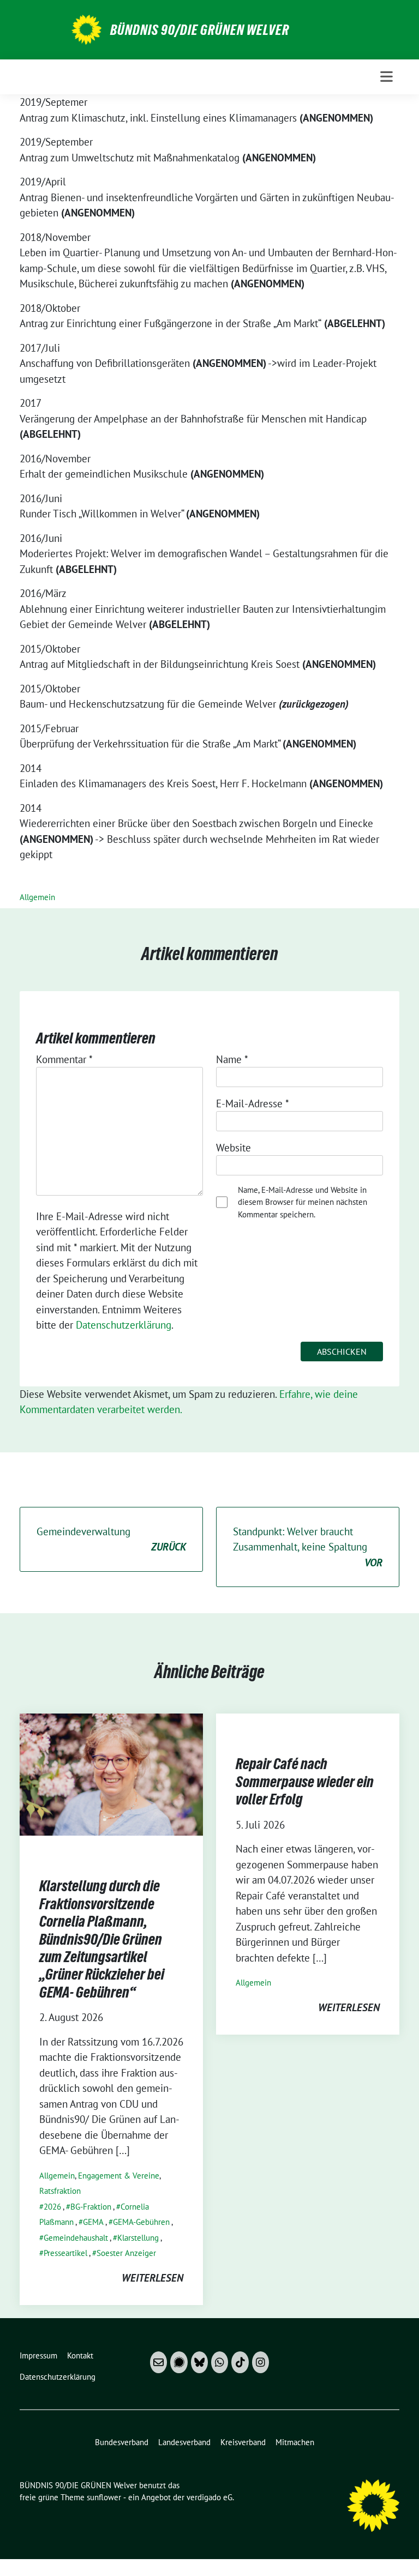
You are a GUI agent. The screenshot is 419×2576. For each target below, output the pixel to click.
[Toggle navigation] (387, 77)
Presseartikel (65, 2253)
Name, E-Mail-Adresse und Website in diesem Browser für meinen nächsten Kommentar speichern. (303, 1202)
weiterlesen (152, 2278)
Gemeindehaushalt (76, 2238)
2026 (52, 2207)
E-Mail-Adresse (253, 1103)
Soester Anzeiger (126, 2253)
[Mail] (158, 2362)
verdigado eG (209, 2497)
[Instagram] (261, 2362)
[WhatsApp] (220, 2362)
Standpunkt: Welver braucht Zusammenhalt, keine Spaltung (308, 1547)
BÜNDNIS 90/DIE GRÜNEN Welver (200, 30)
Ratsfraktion (60, 2191)
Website (234, 1148)
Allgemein (37, 897)
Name (232, 1059)
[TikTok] (240, 2362)
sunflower (104, 2497)
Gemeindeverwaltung (111, 1539)
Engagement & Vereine (119, 2176)
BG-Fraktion (91, 2207)
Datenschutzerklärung (124, 1325)
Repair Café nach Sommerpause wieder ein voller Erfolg (305, 1781)
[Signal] (179, 2362)
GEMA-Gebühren (141, 2222)
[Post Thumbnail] (111, 1773)
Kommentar (64, 1059)
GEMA (93, 2222)
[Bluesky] (199, 2362)
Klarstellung (138, 2238)
